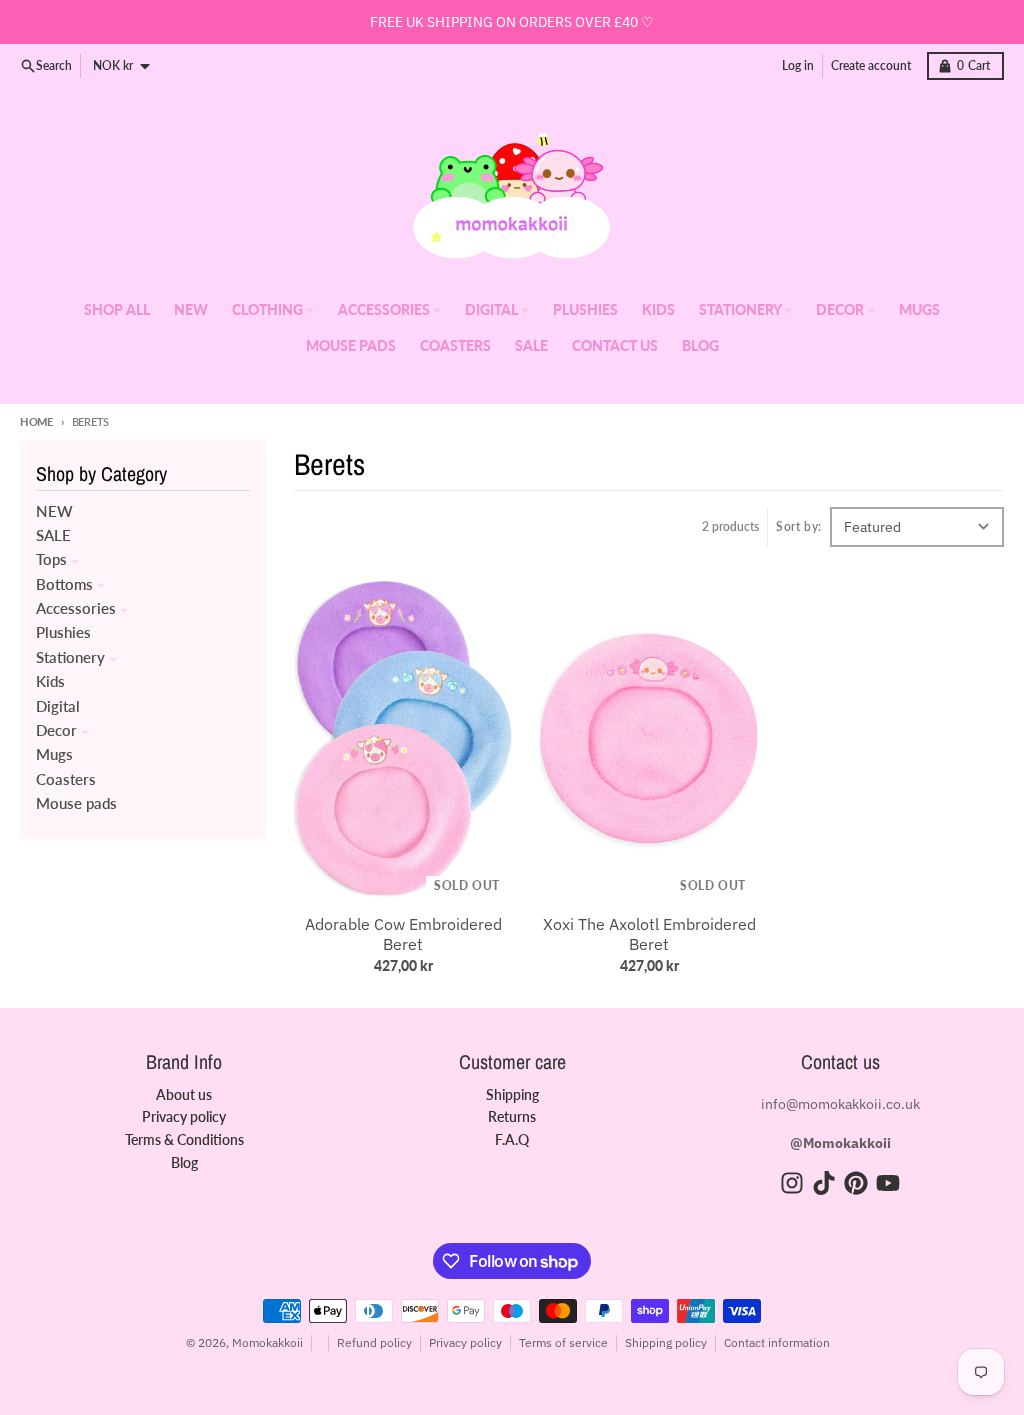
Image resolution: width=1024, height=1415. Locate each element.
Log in (798, 65)
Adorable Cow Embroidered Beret (403, 934)
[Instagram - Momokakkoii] (792, 1183)
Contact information (777, 1342)
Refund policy (374, 1342)
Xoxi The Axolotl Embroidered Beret (649, 934)
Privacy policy (465, 1342)
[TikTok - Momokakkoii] (824, 1183)
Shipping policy (666, 1342)
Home (36, 421)
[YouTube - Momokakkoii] (888, 1183)
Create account (871, 65)
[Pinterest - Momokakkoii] (856, 1183)
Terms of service (563, 1342)
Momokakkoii (267, 1342)
